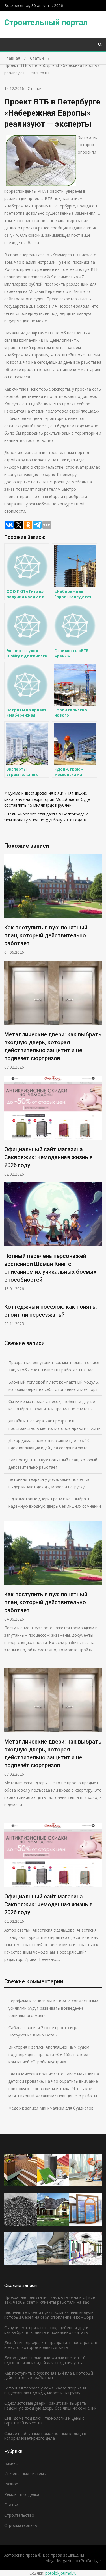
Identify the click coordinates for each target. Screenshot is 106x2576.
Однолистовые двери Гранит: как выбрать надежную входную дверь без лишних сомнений (55, 1502)
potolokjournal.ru (61, 2573)
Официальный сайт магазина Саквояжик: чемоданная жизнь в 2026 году (48, 1157)
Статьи (35, 88)
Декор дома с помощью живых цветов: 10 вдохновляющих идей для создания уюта (49, 1444)
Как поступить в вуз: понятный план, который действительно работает (46, 935)
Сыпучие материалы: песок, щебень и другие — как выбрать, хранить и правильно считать (54, 1405)
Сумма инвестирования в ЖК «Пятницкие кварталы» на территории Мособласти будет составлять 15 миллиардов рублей (48, 799)
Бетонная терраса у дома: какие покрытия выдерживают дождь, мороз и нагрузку (49, 1483)
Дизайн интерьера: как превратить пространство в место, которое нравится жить (55, 1425)
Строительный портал (46, 22)
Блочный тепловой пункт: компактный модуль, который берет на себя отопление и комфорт (54, 1386)
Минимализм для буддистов (66, 2108)
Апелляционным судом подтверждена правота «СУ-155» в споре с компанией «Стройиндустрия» (50, 2054)
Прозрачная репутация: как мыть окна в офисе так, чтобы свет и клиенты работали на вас (54, 1366)
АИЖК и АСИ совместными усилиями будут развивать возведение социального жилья (53, 2008)
